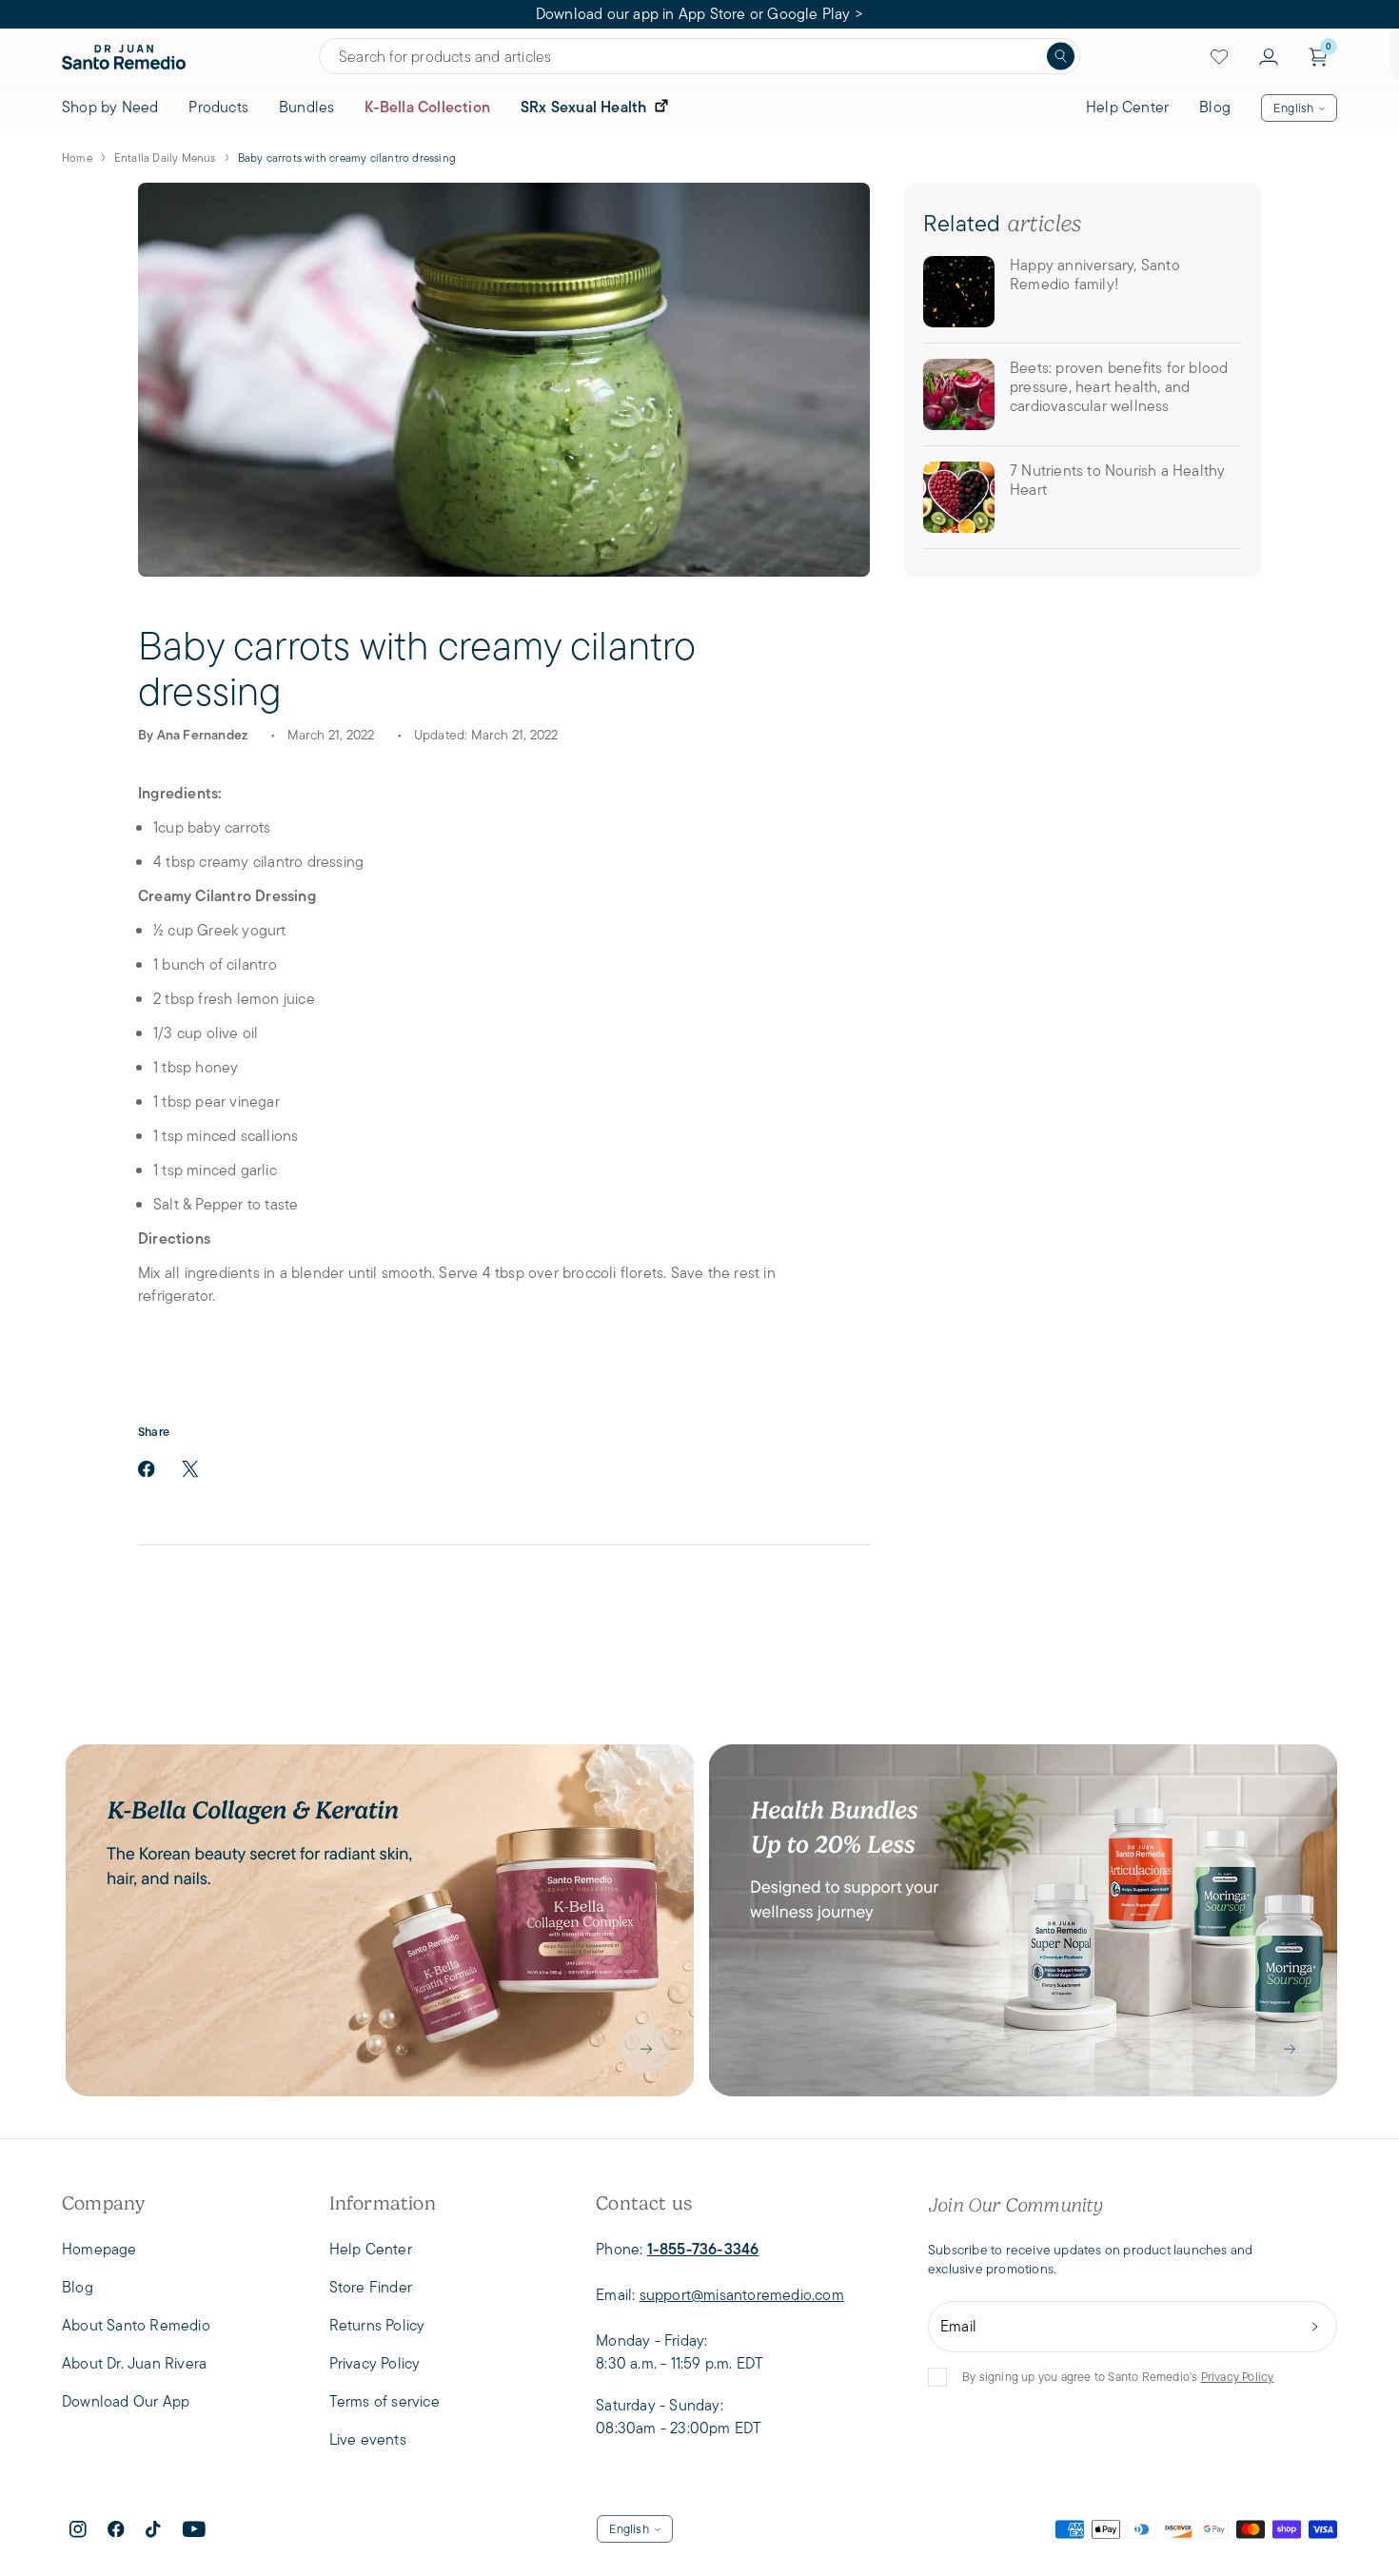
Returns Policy (377, 2325)
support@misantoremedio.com (742, 2295)
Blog (1215, 107)
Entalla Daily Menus (165, 157)
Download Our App (126, 2401)
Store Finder (371, 2287)
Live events (368, 2439)
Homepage (99, 2249)
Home (77, 157)
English (1293, 108)
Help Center (1127, 107)
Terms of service (384, 2401)
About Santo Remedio (136, 2325)
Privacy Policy (1238, 2377)
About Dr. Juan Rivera (134, 2363)
